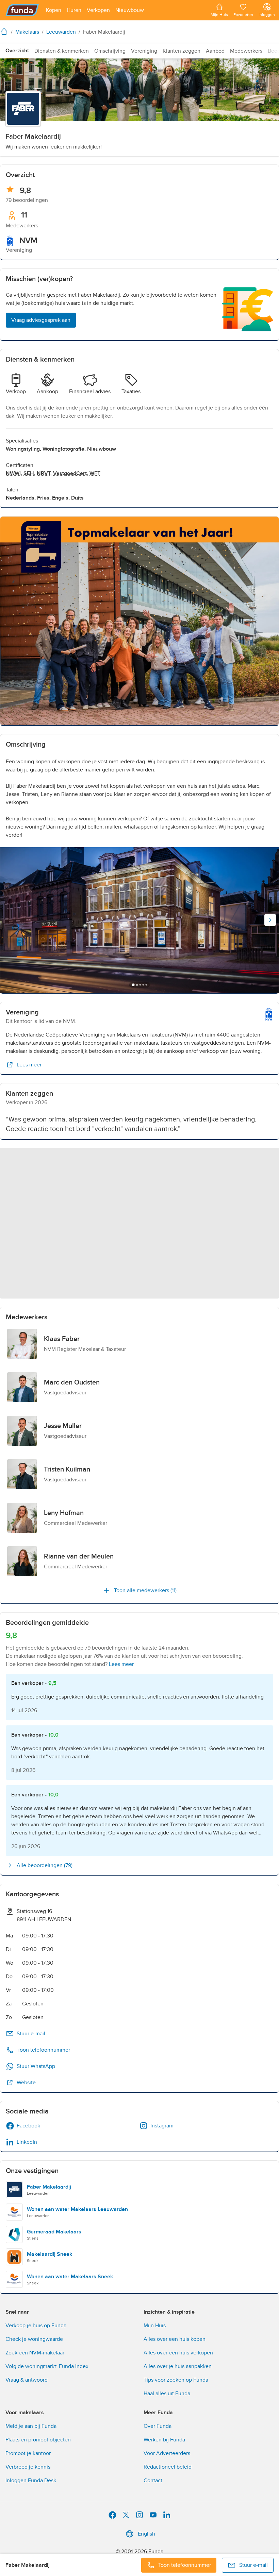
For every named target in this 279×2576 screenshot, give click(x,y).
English (146, 2534)
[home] (5, 31)
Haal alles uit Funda (167, 2394)
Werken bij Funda (164, 2440)
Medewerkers (246, 51)
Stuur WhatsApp (36, 2066)
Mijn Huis (155, 2326)
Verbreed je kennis (28, 2467)
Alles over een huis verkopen (178, 2353)
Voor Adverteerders (167, 2453)
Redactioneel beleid (168, 2467)
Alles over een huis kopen (175, 2339)
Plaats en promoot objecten (38, 2440)
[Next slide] (270, 920)
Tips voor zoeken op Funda (176, 2380)
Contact (153, 2481)
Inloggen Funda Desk (31, 2481)
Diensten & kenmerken (62, 51)
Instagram (162, 2126)
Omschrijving (110, 51)
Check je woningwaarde (34, 2339)
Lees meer (29, 1065)
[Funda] (22, 10)
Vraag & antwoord (27, 2380)
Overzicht (17, 51)
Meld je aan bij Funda (31, 2426)
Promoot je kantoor (28, 2453)
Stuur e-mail (31, 2034)
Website (26, 2083)
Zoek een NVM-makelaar (35, 2353)
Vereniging (144, 51)
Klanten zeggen (182, 51)
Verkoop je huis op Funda (36, 2326)
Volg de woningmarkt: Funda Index (47, 2366)
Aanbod (215, 51)
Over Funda (158, 2426)
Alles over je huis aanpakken (178, 2366)
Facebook (28, 2126)
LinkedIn (27, 2142)
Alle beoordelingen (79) (45, 1865)
